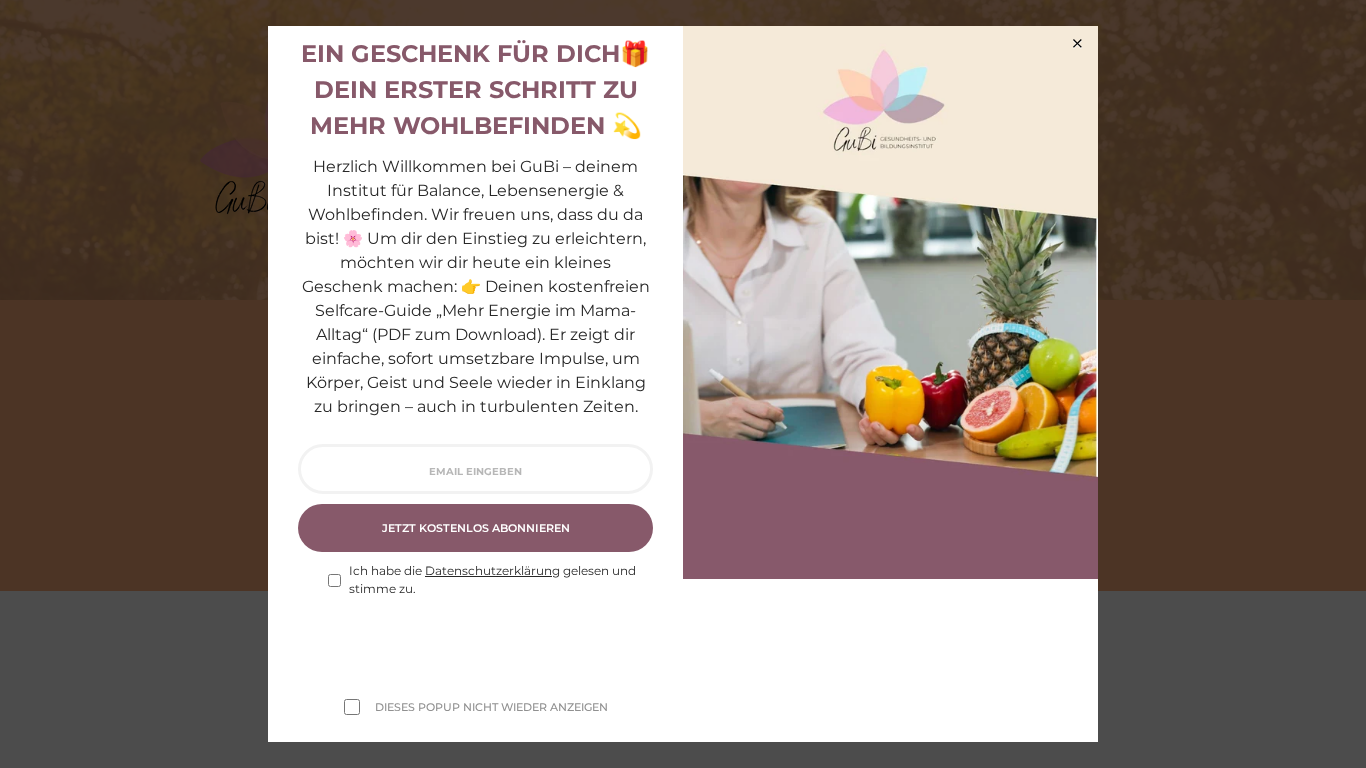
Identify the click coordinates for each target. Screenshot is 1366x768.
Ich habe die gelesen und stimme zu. (492, 579)
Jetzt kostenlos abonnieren (476, 528)
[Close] (1077, 43)
